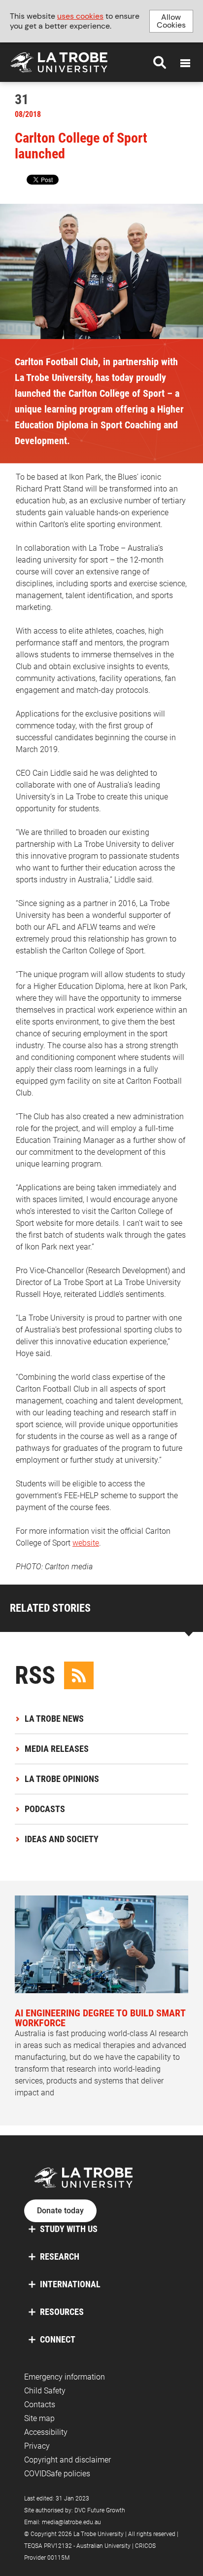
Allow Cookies (171, 21)
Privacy (37, 2446)
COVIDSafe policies (57, 2474)
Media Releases (57, 1749)
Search (160, 62)
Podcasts (45, 1809)
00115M (58, 2558)
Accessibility (46, 2432)
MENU (185, 63)
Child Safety (45, 2391)
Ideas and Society (62, 1839)
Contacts (40, 2405)
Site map (39, 2418)
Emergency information (65, 2377)
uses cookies (80, 16)
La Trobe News (54, 1719)
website (86, 1543)
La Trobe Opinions (62, 1779)
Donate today (60, 2211)
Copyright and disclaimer (68, 2460)
